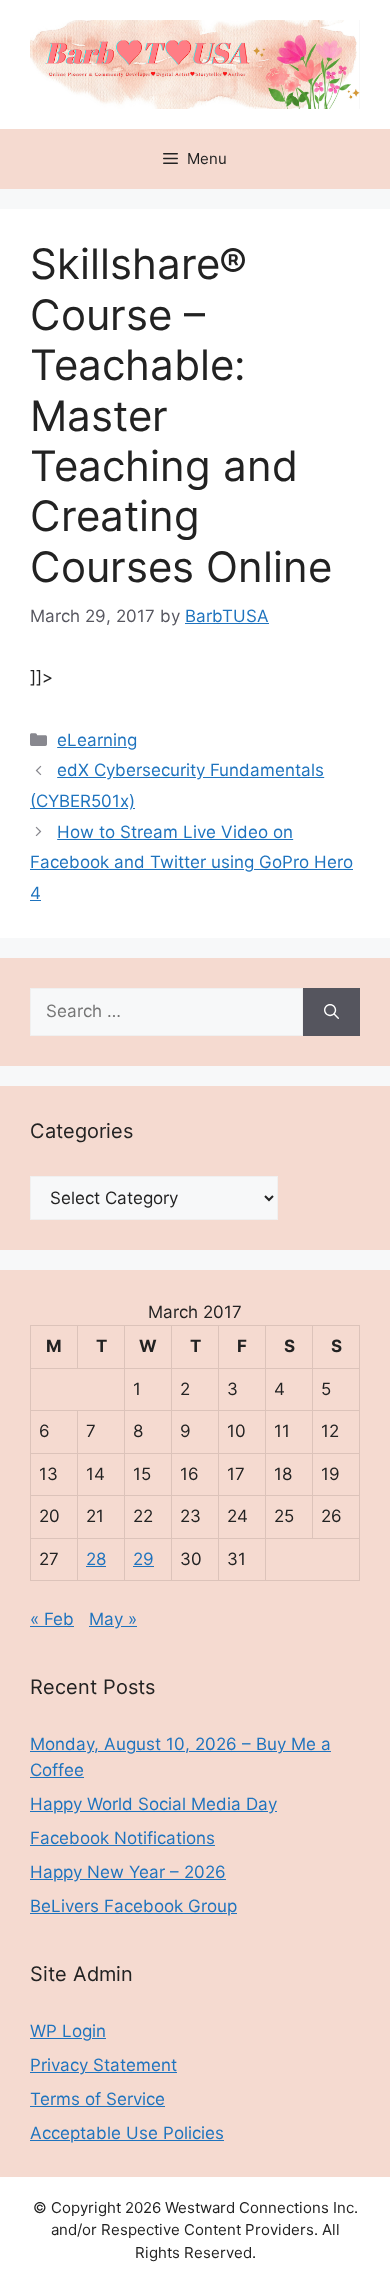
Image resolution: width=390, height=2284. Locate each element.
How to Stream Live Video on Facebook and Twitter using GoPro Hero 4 (191, 862)
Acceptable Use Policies (127, 2133)
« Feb (52, 1619)
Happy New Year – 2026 (128, 1872)
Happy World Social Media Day (153, 1804)
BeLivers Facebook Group (133, 1906)
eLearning (97, 740)
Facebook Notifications (122, 1838)
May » (113, 1619)
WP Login (68, 2031)
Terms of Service (97, 2099)
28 (96, 1559)
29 (143, 1559)
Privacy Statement (103, 2065)
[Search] (331, 1012)
